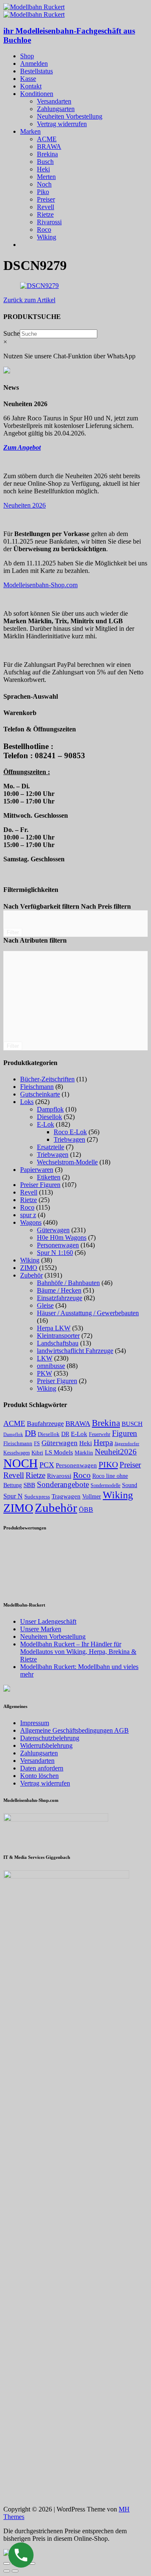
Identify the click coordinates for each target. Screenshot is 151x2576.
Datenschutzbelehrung (50, 1738)
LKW (45, 1358)
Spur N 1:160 (55, 1253)
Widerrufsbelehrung (46, 1745)
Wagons (31, 1222)
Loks (27, 1102)
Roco (44, 229)
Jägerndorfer (127, 1443)
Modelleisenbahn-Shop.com (40, 585)
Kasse (28, 79)
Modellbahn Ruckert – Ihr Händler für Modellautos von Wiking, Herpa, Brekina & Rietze (78, 1652)
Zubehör (31, 1275)
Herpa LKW (54, 1328)
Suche (12, 333)
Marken (30, 131)
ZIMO (29, 1268)
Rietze (45, 214)
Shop (27, 56)
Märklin (84, 1453)
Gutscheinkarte (40, 1094)
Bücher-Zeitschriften (47, 1079)
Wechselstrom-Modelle (67, 1162)
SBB (29, 1485)
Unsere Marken (41, 1629)
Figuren (125, 1433)
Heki (43, 169)
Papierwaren (37, 1170)
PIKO (108, 1464)
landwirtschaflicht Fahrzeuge (75, 1351)
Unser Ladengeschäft (48, 1621)
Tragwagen (66, 1496)
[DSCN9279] (39, 286)
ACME (47, 139)
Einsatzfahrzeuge (60, 1298)
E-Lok (46, 1124)
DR (65, 1434)
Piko (43, 192)
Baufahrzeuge (45, 1424)
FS (37, 1444)
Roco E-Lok (70, 1132)
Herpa (103, 1442)
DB (30, 1433)
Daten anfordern (42, 1768)
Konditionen (37, 94)
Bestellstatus (36, 71)
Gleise (45, 1305)
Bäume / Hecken (59, 1290)
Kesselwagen (17, 1453)
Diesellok (49, 1117)
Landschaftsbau (58, 1343)
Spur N (13, 1496)
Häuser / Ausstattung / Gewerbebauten (88, 1313)
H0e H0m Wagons (62, 1237)
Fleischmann (37, 1087)
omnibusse (51, 1366)
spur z (28, 1215)
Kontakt (31, 86)
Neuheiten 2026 (25, 505)
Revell (46, 207)
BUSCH (132, 1424)
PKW (44, 1373)
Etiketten (49, 1177)
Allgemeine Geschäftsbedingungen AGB (74, 1730)
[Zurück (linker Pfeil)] (7, 2571)
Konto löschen (39, 1776)
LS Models (59, 1452)
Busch (45, 162)
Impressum (35, 1723)
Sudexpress (37, 1497)
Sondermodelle (105, 1485)
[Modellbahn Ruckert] (34, 7)
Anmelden (34, 63)
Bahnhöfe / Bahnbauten (68, 1283)
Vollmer (92, 1496)
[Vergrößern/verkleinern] (32, 2563)
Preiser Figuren (40, 1185)
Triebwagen (69, 1139)
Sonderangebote (63, 1484)
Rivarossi (49, 222)
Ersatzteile (51, 1147)
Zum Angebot (22, 447)
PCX (47, 1465)
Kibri (37, 1453)
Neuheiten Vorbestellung (70, 116)
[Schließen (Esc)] (7, 2563)
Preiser (46, 199)
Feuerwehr (100, 1434)
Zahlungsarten (56, 109)
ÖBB (86, 1510)
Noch (44, 184)
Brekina (47, 154)
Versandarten (54, 101)
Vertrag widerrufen (62, 124)
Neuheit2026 (116, 1452)
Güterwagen (53, 1230)
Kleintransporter (58, 1336)
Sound (130, 1485)
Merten (46, 177)
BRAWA (49, 146)
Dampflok (50, 1109)
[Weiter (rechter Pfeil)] (15, 2571)
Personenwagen (58, 1245)
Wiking (47, 237)
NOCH (21, 1463)
